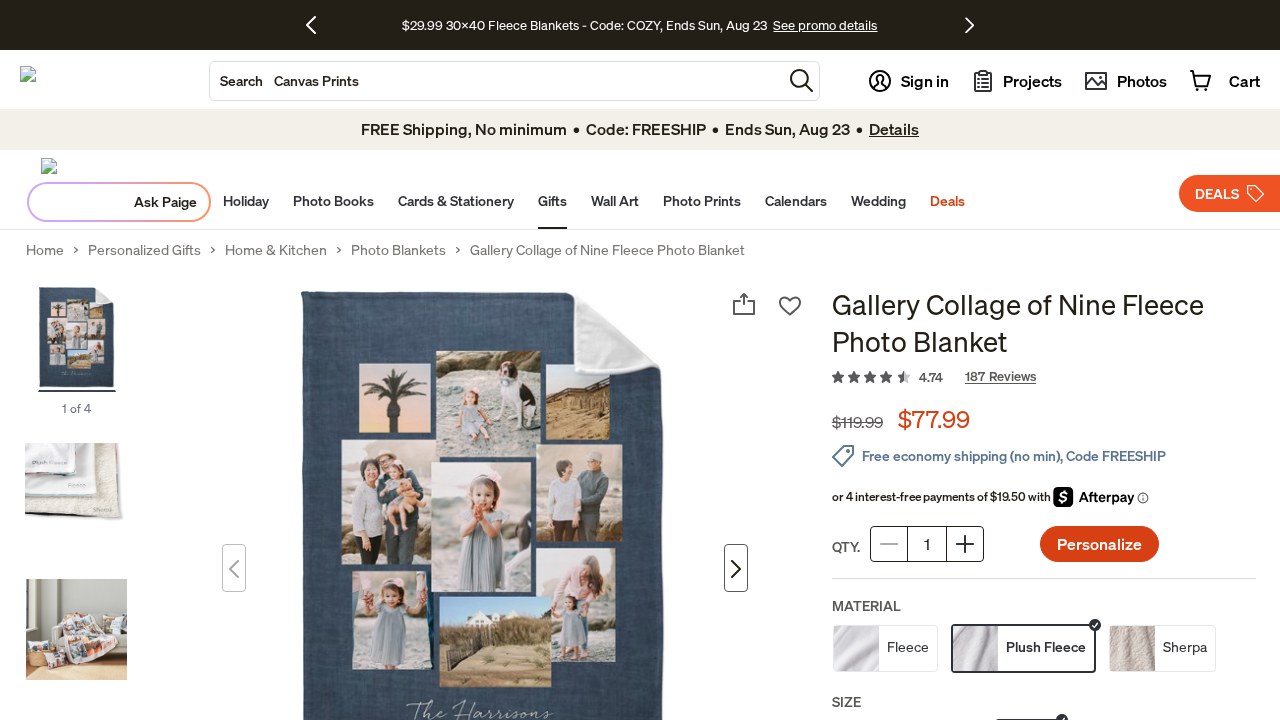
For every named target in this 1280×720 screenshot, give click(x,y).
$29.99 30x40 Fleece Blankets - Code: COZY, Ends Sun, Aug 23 (587, 25)
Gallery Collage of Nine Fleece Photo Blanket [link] (607, 250)
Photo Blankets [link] (398, 250)
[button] (801, 80)
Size (846, 701)
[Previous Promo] (318, 25)
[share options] (744, 304)
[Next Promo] (969, 25)
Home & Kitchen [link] (276, 250)
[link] (1044, 378)
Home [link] (45, 250)
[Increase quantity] (965, 544)
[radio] (885, 648)
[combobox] (496, 81)
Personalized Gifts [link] (144, 250)
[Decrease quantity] (889, 544)
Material (866, 605)
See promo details (825, 25)
